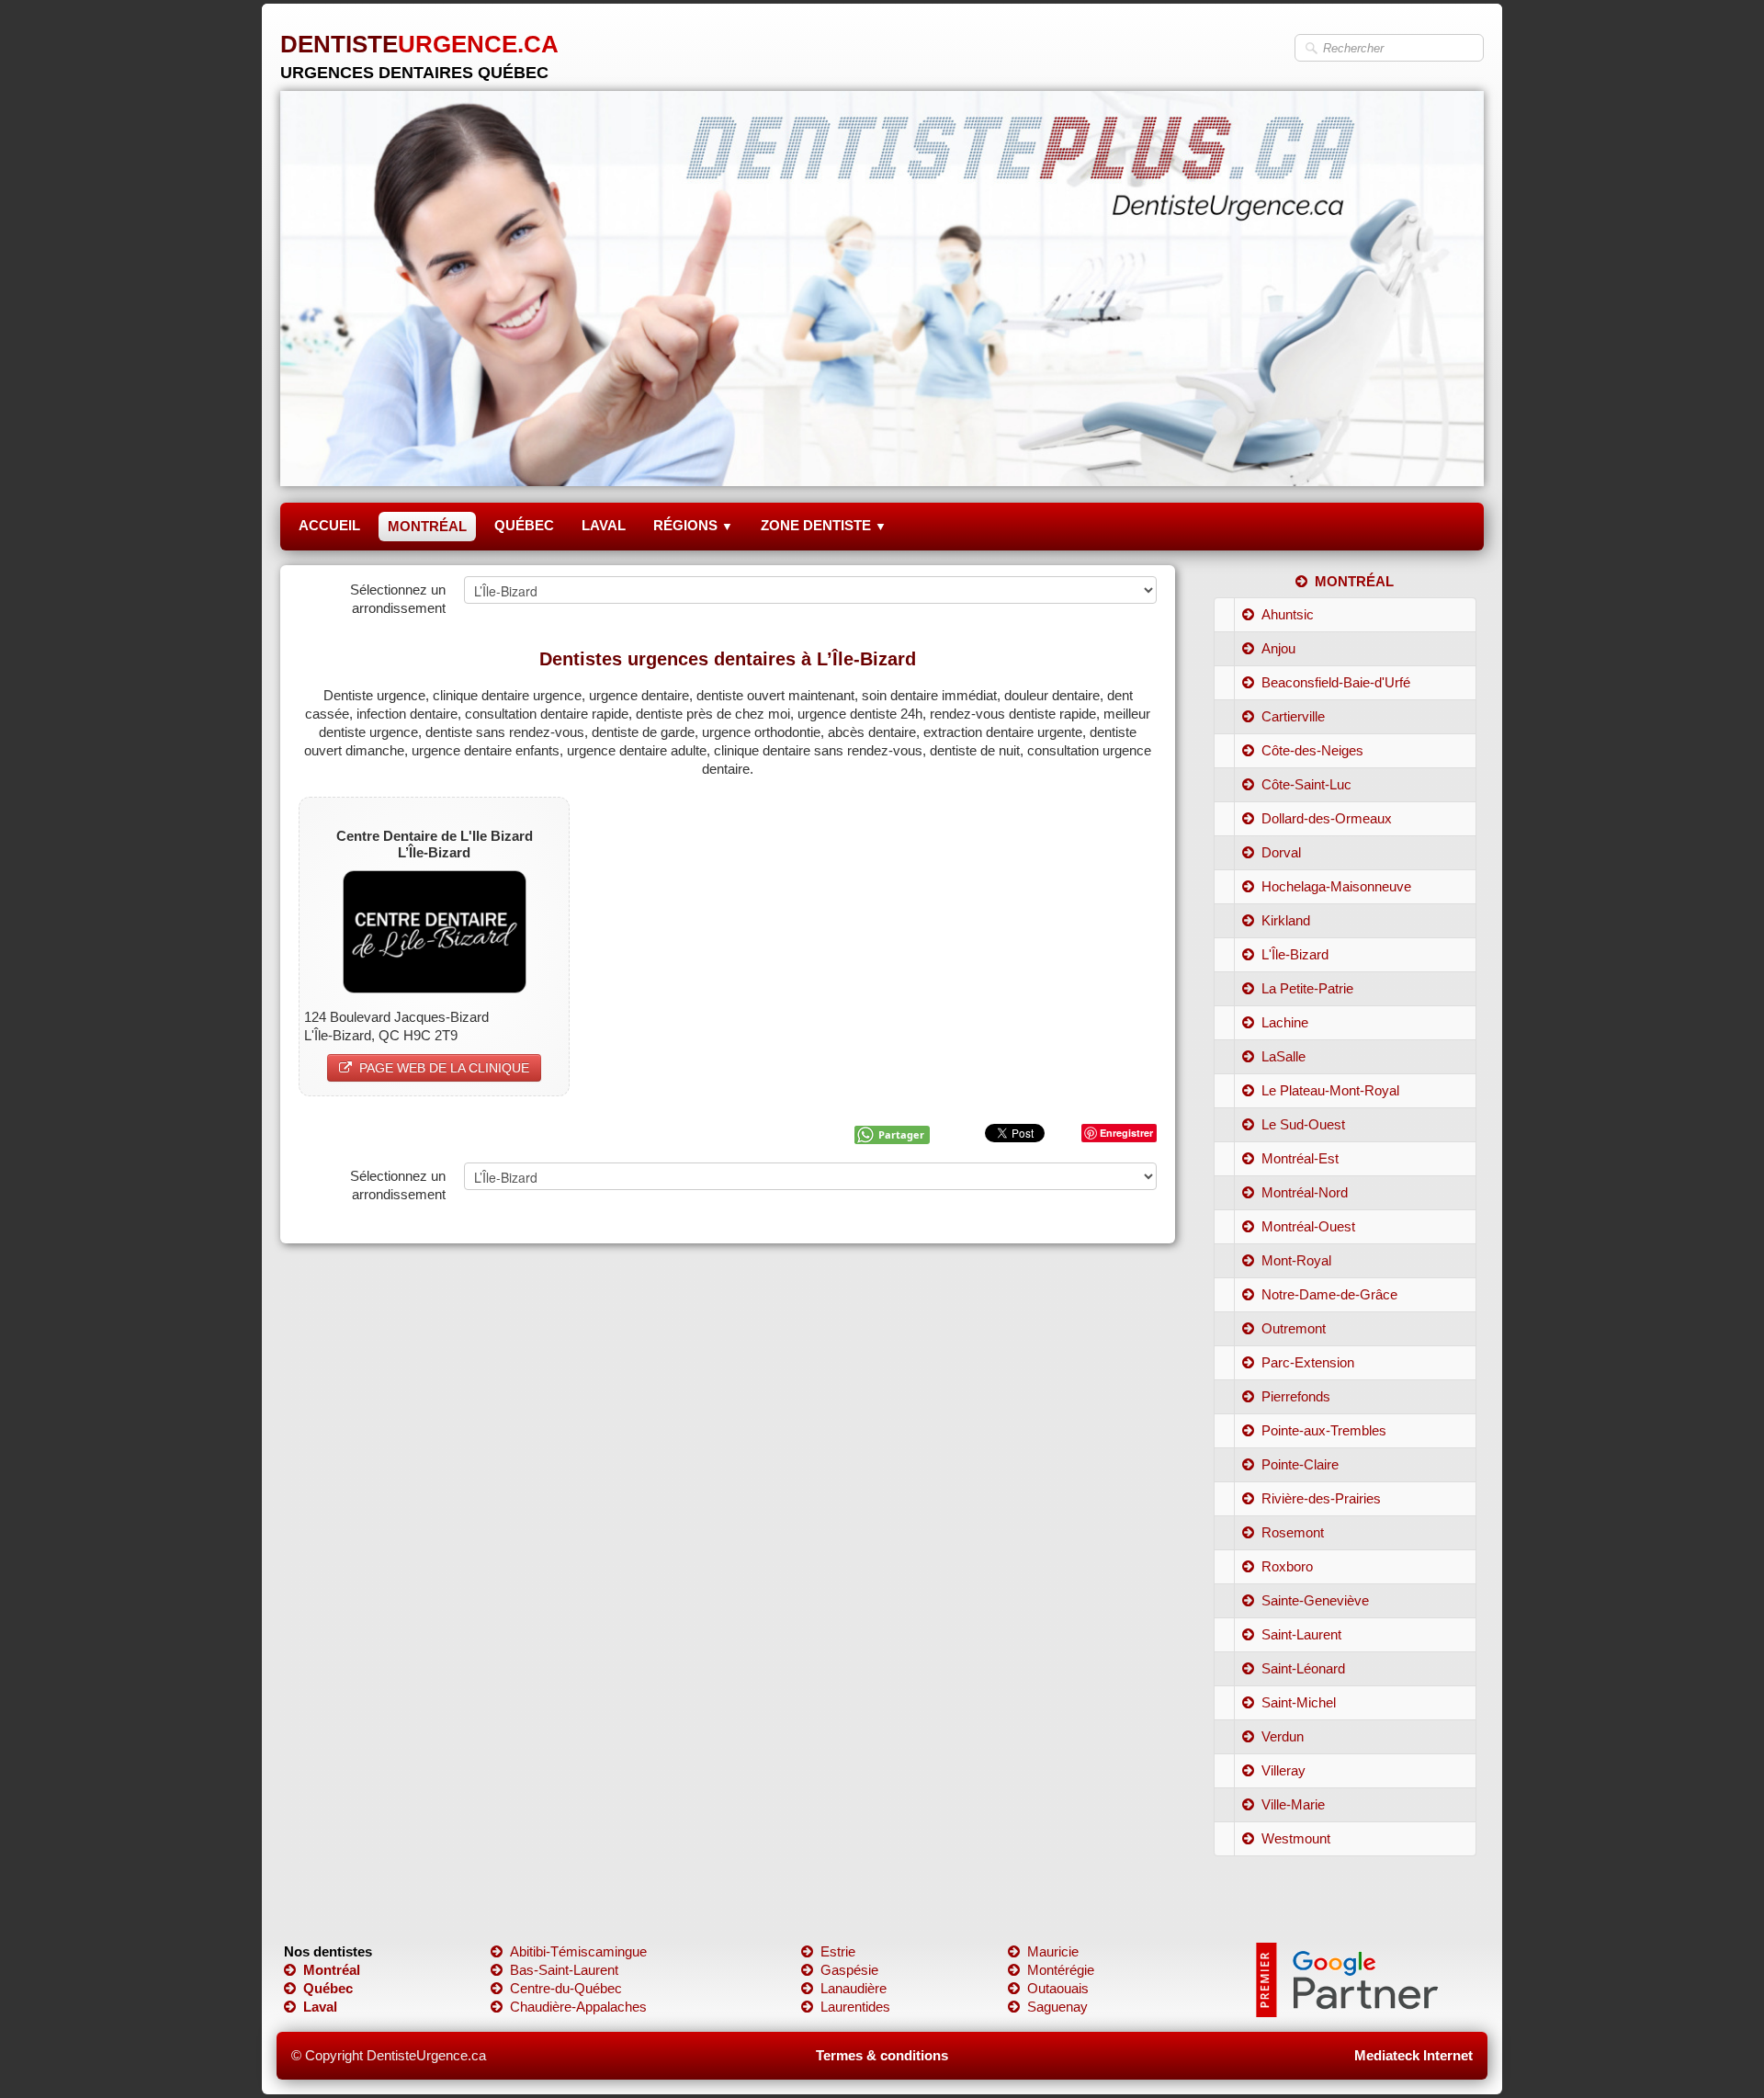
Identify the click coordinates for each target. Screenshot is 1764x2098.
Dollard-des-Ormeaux (1327, 818)
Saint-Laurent (1301, 1634)
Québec (328, 1988)
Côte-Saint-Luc (1306, 784)
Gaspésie (849, 1970)
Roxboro (1287, 1566)
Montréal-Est (1300, 1158)
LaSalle (1283, 1056)
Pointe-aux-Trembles (1324, 1430)
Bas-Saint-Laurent (564, 1970)
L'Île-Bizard (1295, 954)
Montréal (332, 1970)
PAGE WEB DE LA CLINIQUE (444, 1068)
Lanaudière (854, 1988)
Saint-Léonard (1303, 1668)
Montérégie (1061, 1970)
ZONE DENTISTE (824, 525)
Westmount (1296, 1838)
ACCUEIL (329, 525)
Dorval (1281, 852)
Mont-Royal (1296, 1260)
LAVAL (604, 525)
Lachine (1285, 1022)
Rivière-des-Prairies (1321, 1498)
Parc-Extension (1308, 1362)
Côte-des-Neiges (1312, 750)
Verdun (1283, 1736)
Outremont (1294, 1328)
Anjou (1278, 648)
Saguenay (1057, 2007)
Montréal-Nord (1305, 1192)
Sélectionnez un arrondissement (398, 599)
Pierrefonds (1296, 1396)
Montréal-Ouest (1308, 1226)
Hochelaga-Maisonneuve (1336, 886)
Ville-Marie (1293, 1804)
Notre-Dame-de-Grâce (1329, 1294)
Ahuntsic (1288, 614)
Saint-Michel (1299, 1702)
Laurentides (855, 2007)
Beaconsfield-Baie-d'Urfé (1336, 682)
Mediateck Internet (1413, 2055)
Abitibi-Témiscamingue (578, 1951)
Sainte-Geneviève (1315, 1600)
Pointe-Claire (1300, 1464)
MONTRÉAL (427, 526)
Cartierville (1293, 716)
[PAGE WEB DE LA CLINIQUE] (435, 930)
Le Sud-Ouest (1303, 1124)
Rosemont (1293, 1532)
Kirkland (1286, 920)
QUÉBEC (524, 525)
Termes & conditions (882, 2055)
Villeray (1283, 1770)
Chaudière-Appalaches (578, 2007)
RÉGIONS (693, 525)
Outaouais (1058, 1988)
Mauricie (1053, 1951)
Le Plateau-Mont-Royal (1330, 1090)
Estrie (838, 1951)
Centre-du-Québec (566, 1988)
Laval (320, 2007)
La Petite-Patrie (1307, 988)
